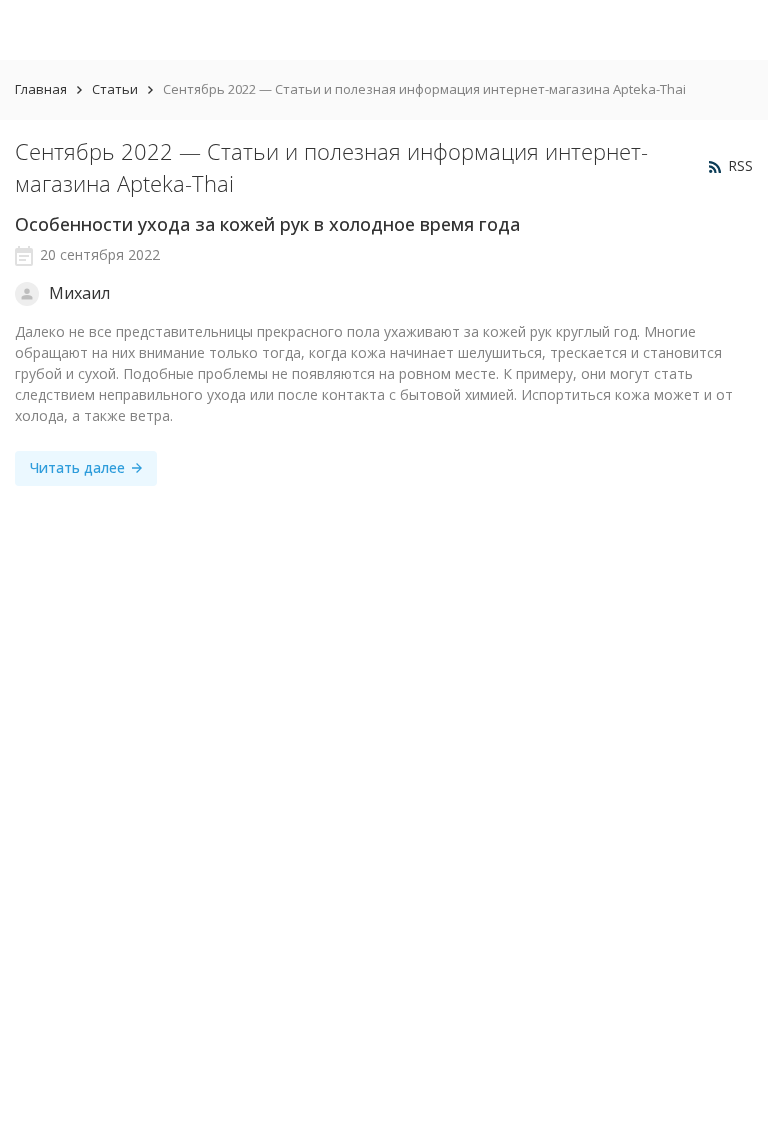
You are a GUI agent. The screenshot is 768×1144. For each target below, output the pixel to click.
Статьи (115, 89)
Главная (41, 89)
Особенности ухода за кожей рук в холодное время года (267, 224)
